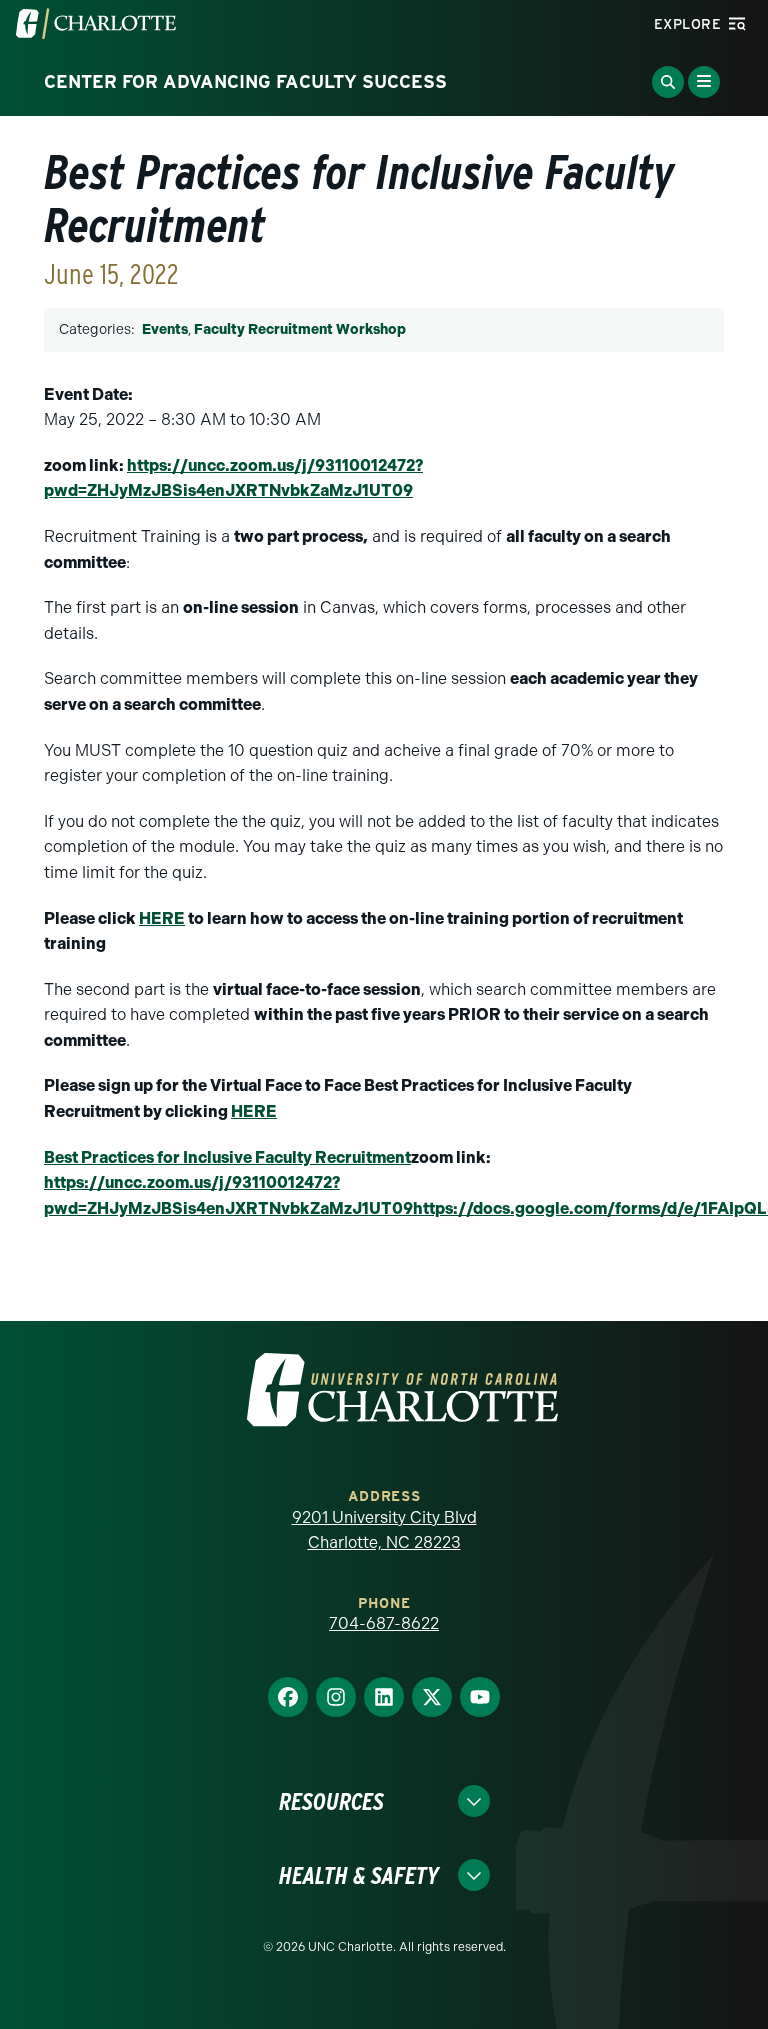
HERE (162, 918)
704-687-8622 (384, 1623)
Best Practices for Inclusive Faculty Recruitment (227, 1157)
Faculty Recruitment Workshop (300, 329)
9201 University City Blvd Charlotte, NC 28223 (384, 1530)
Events (165, 329)
